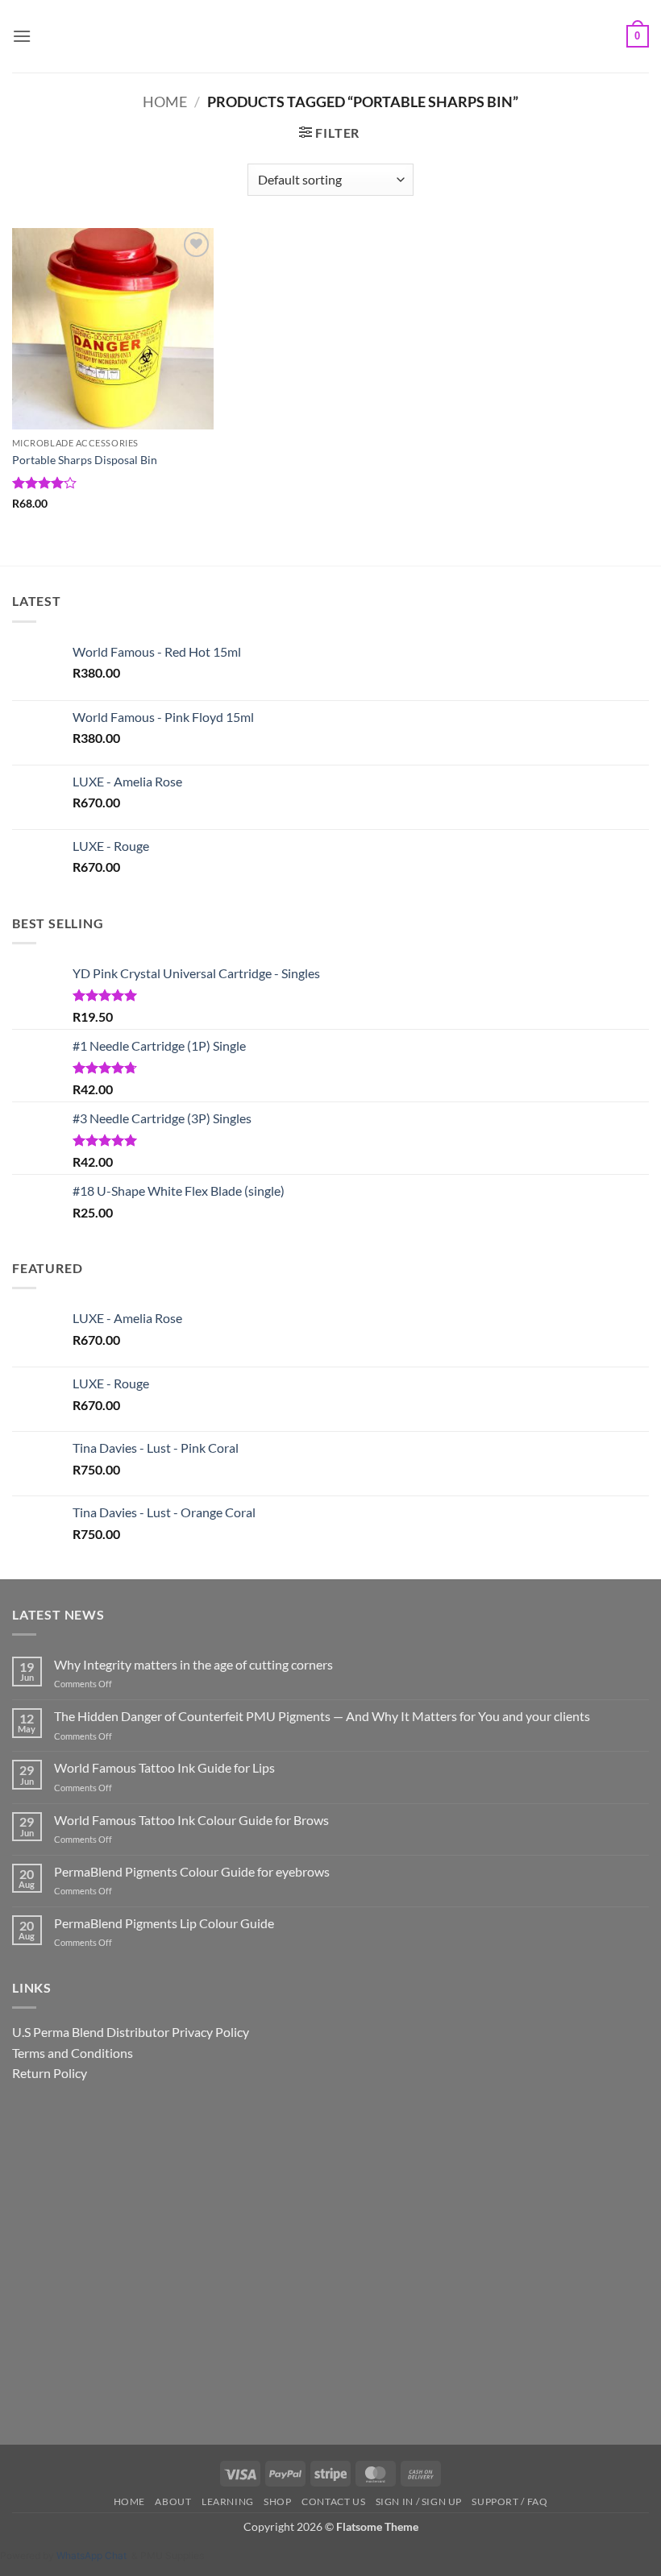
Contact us (333, 2501)
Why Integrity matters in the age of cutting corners (193, 1664)
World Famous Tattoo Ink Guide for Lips (164, 1767)
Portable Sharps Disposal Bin (85, 460)
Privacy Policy (210, 2032)
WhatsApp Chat (94, 2555)
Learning (228, 2501)
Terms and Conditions (73, 2053)
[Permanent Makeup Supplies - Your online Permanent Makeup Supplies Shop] (330, 36)
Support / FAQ (509, 2501)
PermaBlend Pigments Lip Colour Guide (164, 1923)
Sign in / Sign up (419, 2501)
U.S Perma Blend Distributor (91, 2032)
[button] (22, 36)
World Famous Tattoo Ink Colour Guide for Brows (191, 1820)
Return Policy (50, 2073)
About (173, 2501)
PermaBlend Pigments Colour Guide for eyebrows (192, 1871)
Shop (277, 2501)
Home (165, 102)
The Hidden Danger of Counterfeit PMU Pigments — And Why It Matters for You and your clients (322, 1716)
